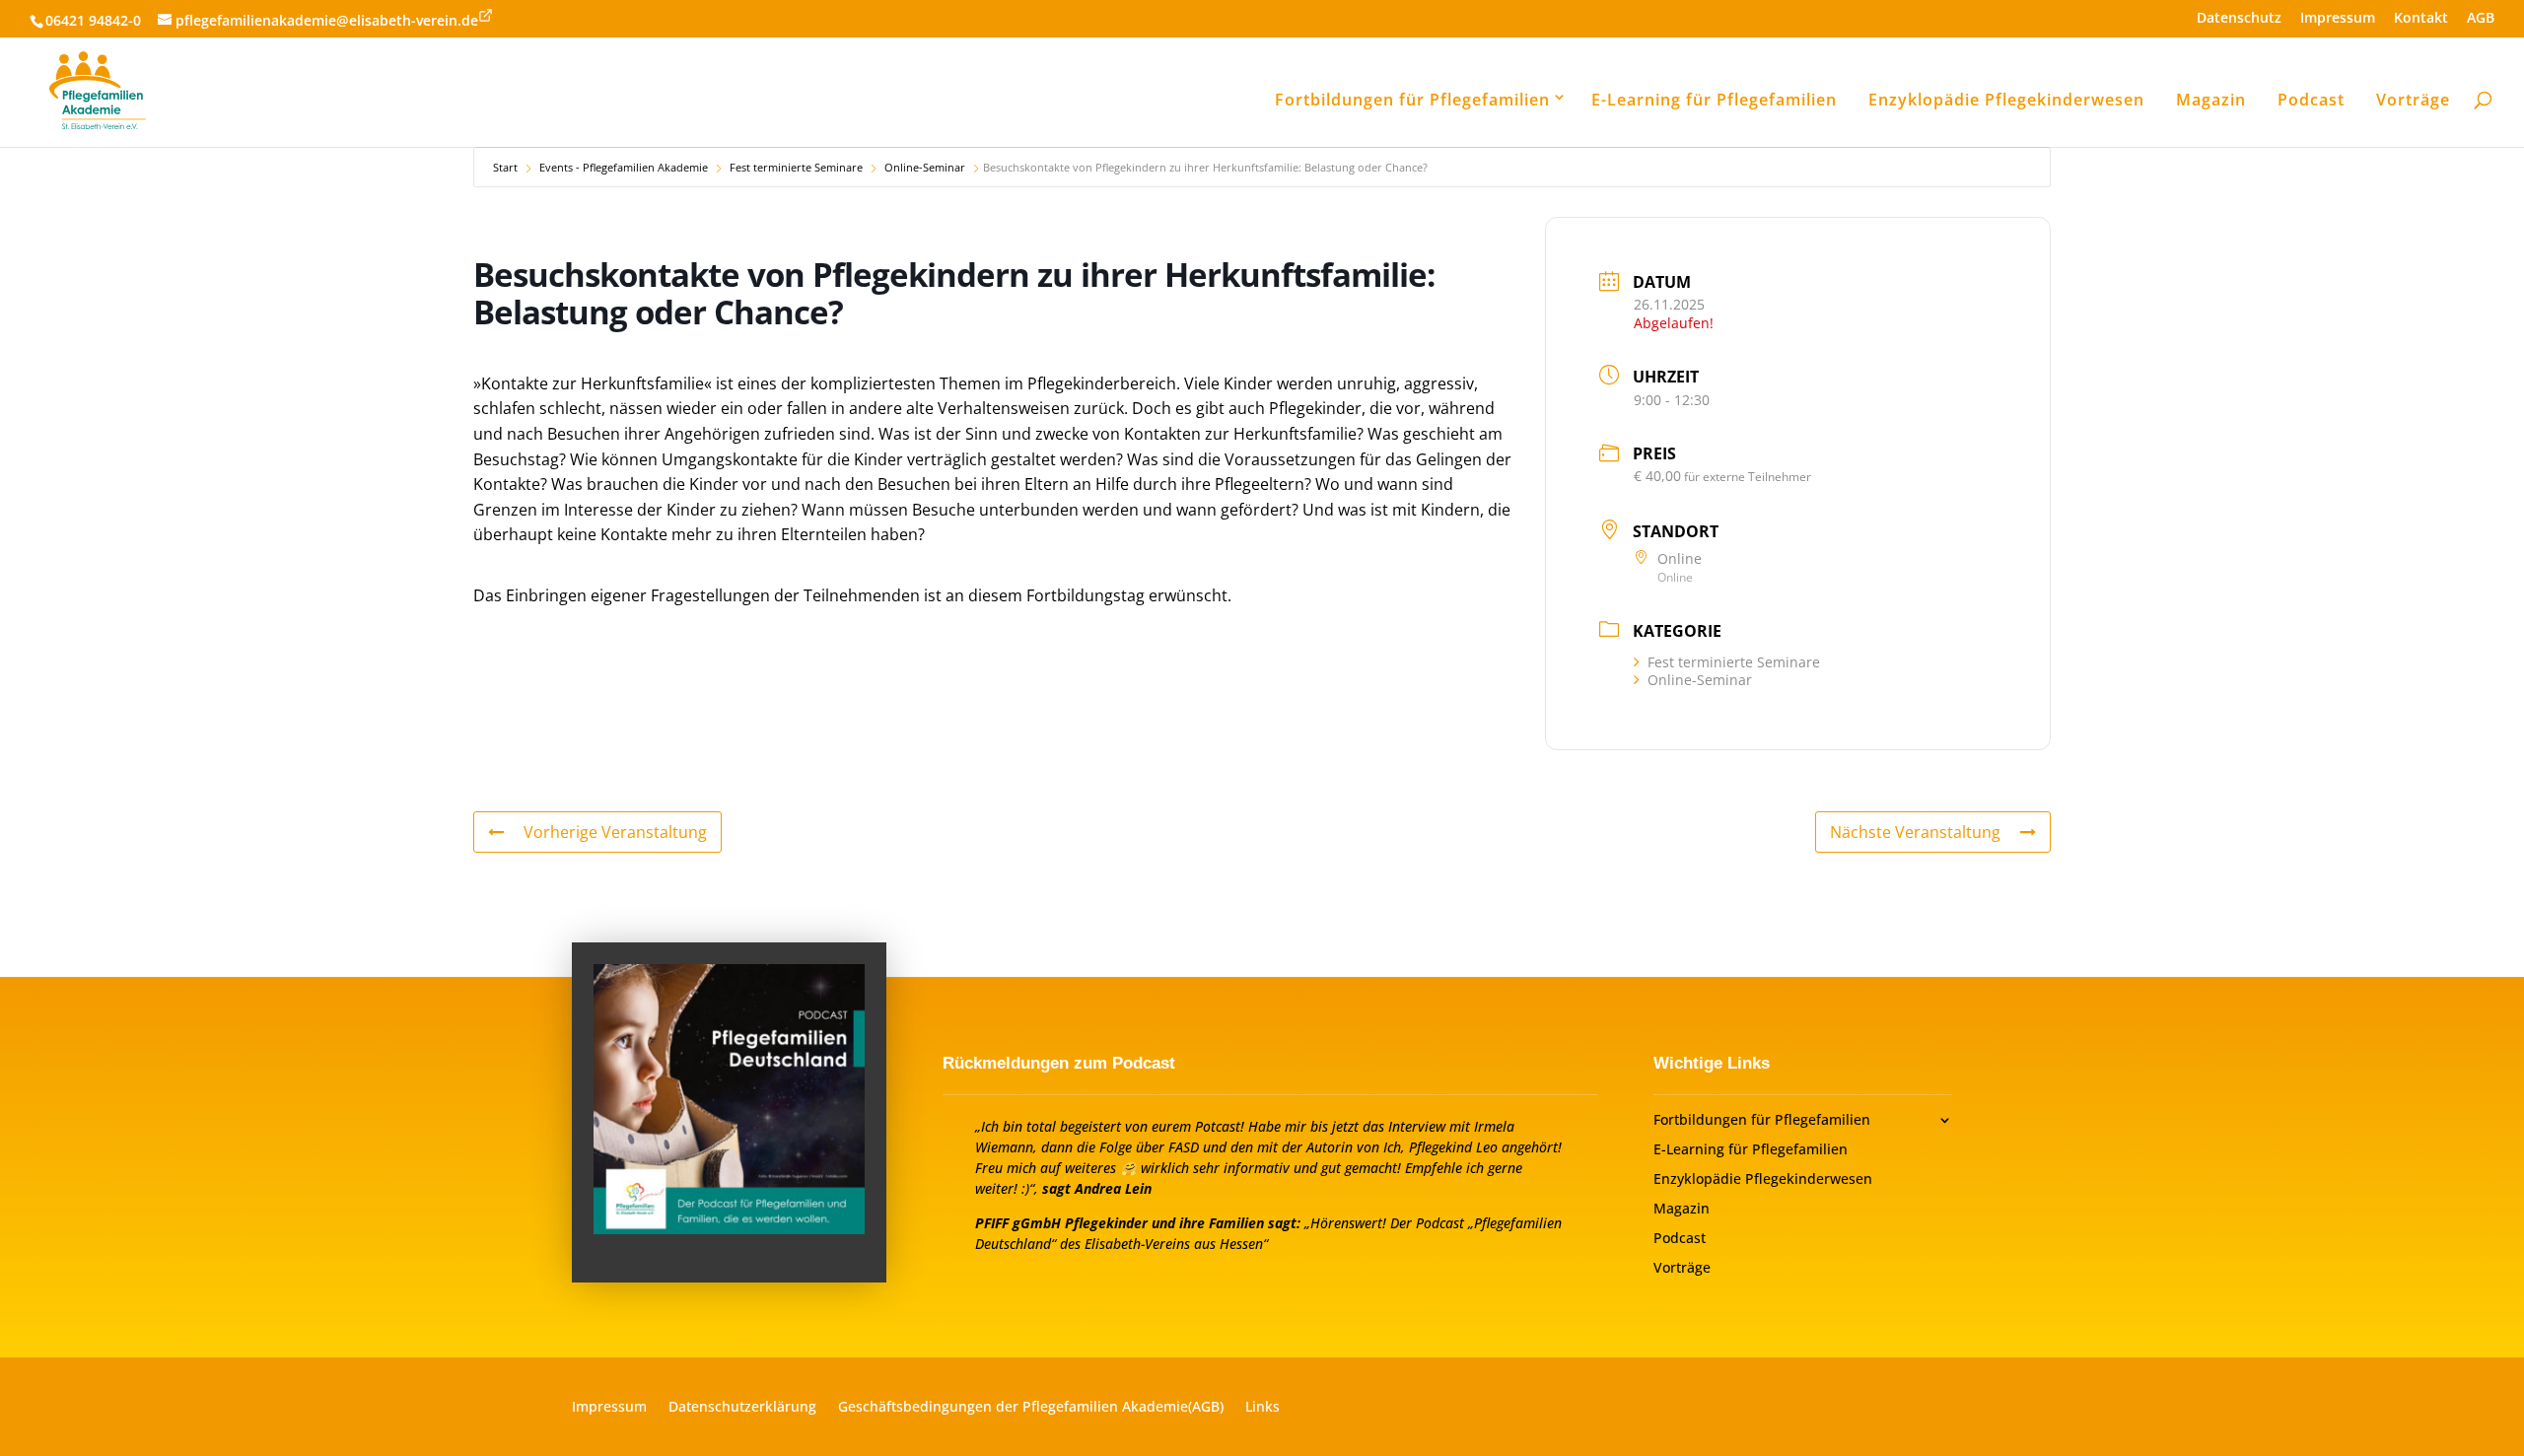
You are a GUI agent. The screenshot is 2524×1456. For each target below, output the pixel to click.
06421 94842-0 (93, 20)
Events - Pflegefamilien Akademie (624, 167)
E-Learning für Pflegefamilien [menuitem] (1714, 100)
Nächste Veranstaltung (1915, 832)
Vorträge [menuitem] (2413, 100)
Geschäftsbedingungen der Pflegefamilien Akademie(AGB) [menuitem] (1031, 1408)
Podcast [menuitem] (2311, 100)
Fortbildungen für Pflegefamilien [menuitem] (1412, 100)
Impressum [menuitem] (2338, 19)
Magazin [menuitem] (2211, 100)
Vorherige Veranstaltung (615, 832)
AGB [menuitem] (2481, 19)
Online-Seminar (925, 167)
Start (505, 167)
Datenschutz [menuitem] (2239, 19)
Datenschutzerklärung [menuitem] (742, 1408)
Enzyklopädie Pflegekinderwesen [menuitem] (2006, 100)
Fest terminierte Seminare (796, 167)
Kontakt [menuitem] (2421, 19)
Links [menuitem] (1262, 1408)
